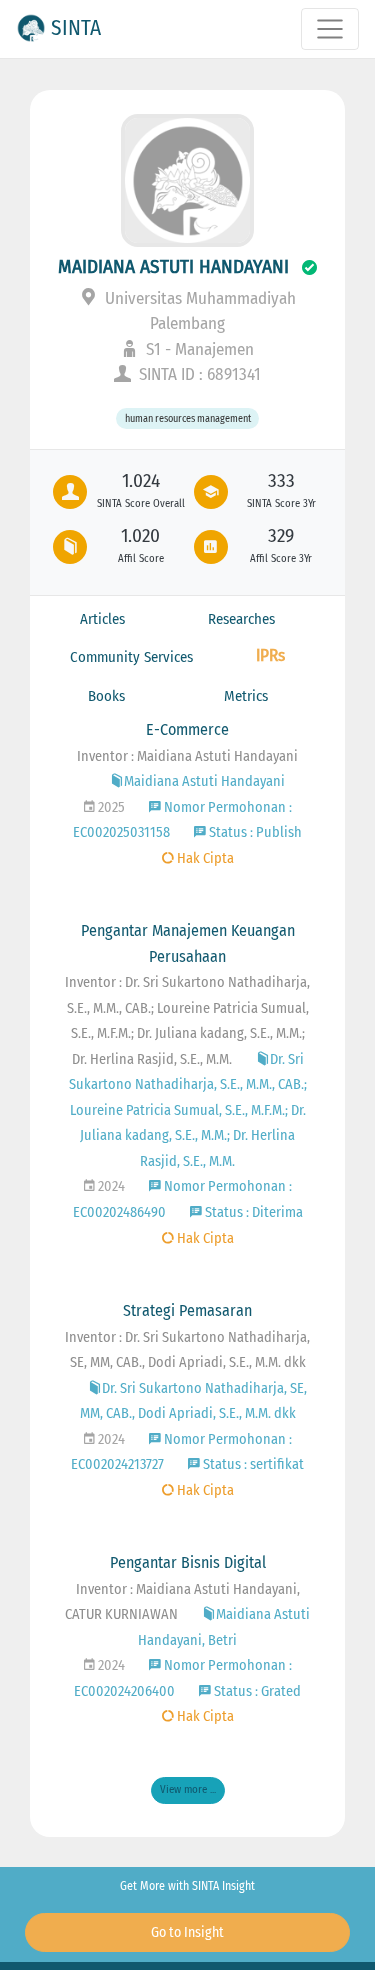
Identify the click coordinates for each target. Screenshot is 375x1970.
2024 (110, 1186)
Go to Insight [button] (187, 1932)
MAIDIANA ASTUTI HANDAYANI (173, 266)
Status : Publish (254, 832)
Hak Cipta (204, 858)
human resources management (188, 418)
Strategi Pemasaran (187, 1310)
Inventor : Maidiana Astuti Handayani (187, 756)
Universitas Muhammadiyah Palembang (198, 311)
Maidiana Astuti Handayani (204, 781)
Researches (241, 619)
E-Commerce (187, 729)
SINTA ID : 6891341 (198, 374)
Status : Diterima (252, 1212)
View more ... (188, 1789)
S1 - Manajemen (198, 349)
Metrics (246, 696)
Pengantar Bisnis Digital (188, 1562)
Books (106, 696)
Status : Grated (256, 1691)
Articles (102, 619)
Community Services (131, 657)
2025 (110, 807)
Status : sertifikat (252, 1464)
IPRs (270, 655)
